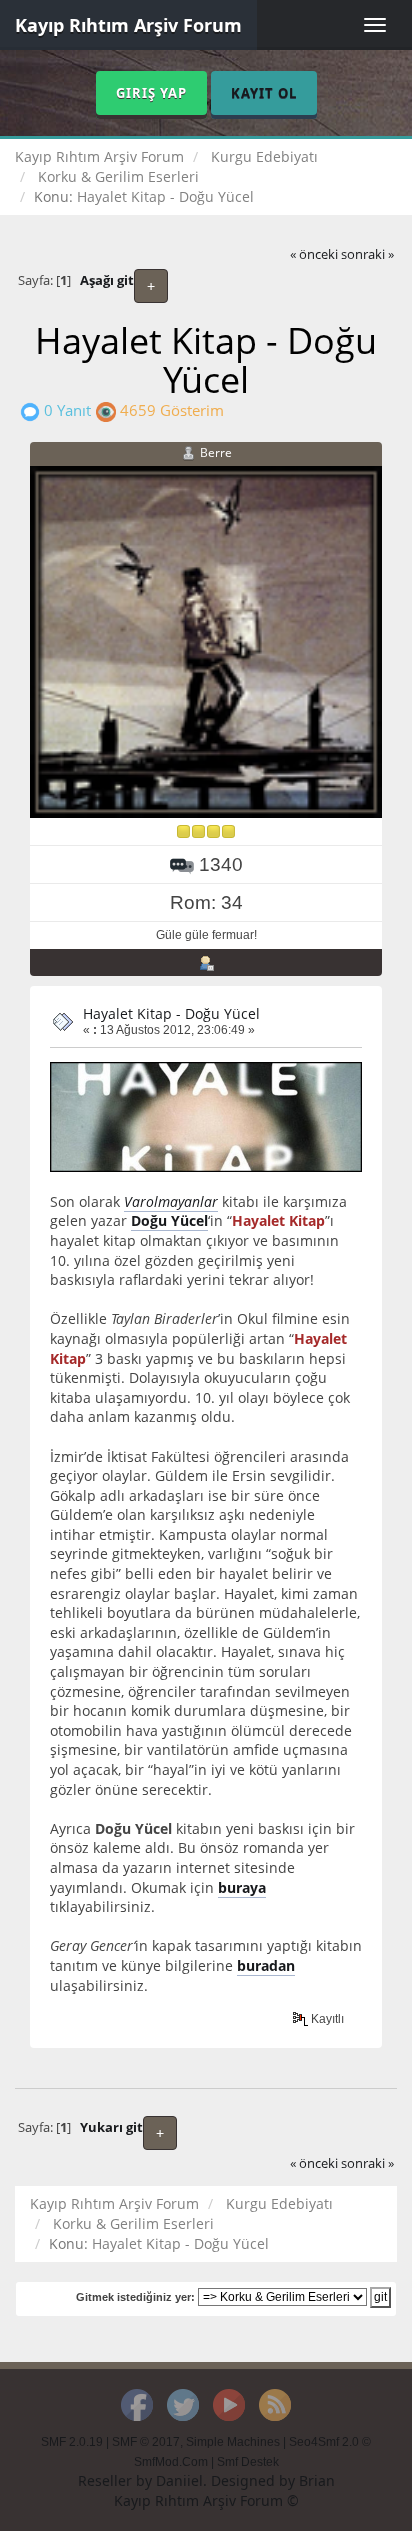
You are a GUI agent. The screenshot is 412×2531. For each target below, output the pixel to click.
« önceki (314, 254)
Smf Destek (248, 2462)
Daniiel (179, 2480)
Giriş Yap (151, 93)
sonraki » (367, 254)
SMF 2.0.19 (72, 2442)
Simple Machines (233, 2442)
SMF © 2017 (146, 2442)
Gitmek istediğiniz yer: (135, 2297)
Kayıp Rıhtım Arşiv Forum (128, 25)
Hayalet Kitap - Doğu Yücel (171, 1013)
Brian (317, 2480)
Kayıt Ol (264, 93)
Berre (216, 452)
